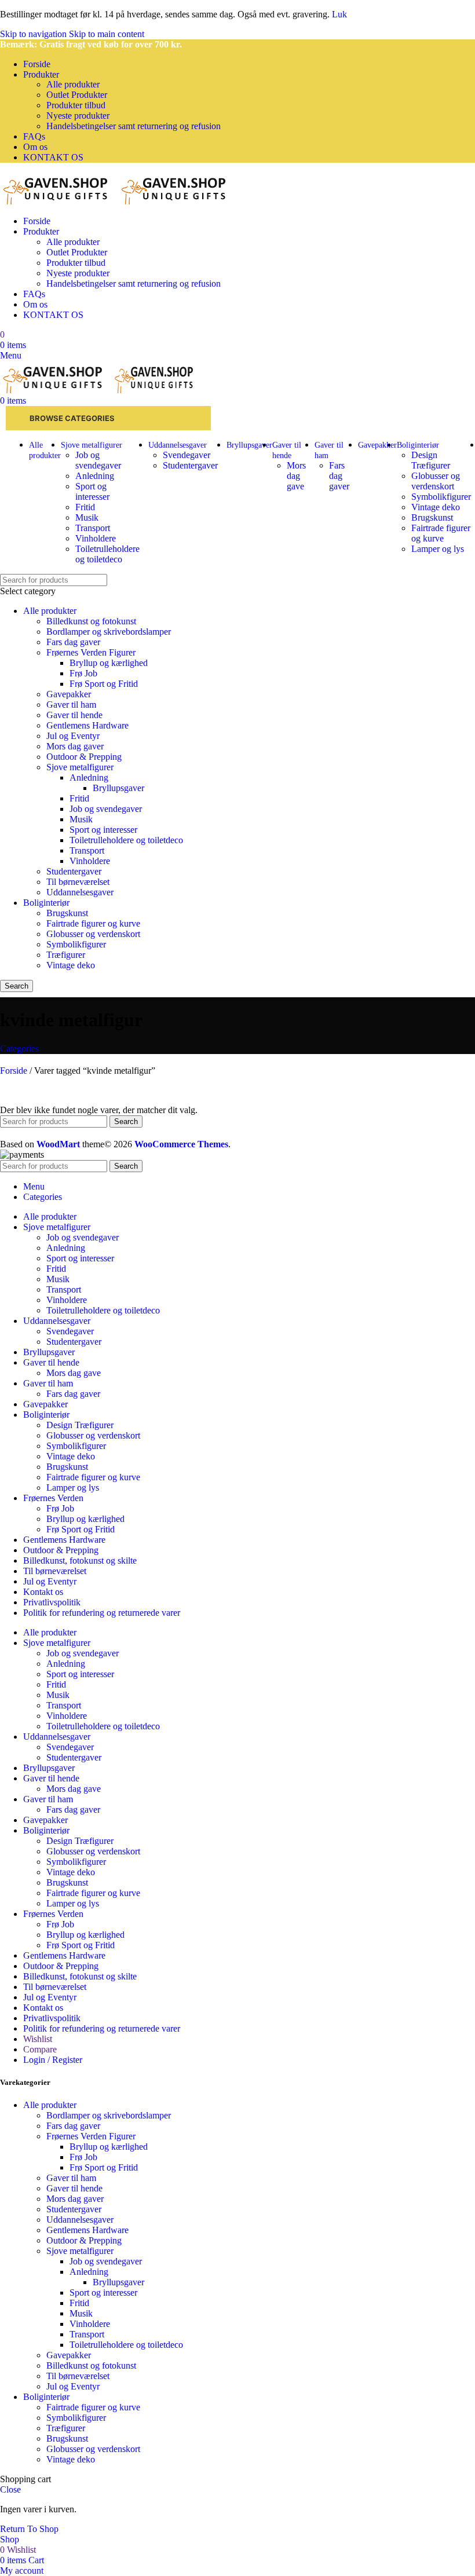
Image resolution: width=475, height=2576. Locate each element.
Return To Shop (29, 2529)
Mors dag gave (296, 476)
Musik (87, 517)
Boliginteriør (46, 903)
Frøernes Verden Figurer (91, 652)
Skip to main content (107, 34)
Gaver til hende (74, 715)
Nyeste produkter (78, 116)
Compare (40, 2049)
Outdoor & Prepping (84, 757)
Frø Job (83, 673)
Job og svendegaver (98, 460)
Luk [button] (339, 14)
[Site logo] (59, 201)
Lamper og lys (438, 549)
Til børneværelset (78, 882)
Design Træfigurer (431, 460)
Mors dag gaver (75, 746)
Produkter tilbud (76, 105)
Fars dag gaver (339, 476)
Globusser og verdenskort (436, 481)
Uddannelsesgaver (80, 892)
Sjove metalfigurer (80, 767)
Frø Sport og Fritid (104, 684)
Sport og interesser (92, 491)
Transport (93, 528)
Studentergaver (190, 465)
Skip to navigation (34, 34)
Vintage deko (436, 507)
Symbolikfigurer (441, 497)
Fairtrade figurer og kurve (441, 533)
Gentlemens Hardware (87, 725)
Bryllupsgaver (118, 788)
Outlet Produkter (77, 95)
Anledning (95, 476)
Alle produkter (73, 84)
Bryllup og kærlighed (109, 663)
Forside (15, 1071)
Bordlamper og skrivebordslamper (109, 632)
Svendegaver (187, 455)
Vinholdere (96, 538)
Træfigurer (66, 955)
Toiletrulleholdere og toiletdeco (107, 554)
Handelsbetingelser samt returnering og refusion (134, 126)
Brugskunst (432, 517)
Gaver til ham (71, 705)
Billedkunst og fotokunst (91, 621)
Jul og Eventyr (73, 736)
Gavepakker (69, 694)
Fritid (85, 507)
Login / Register (53, 2060)
